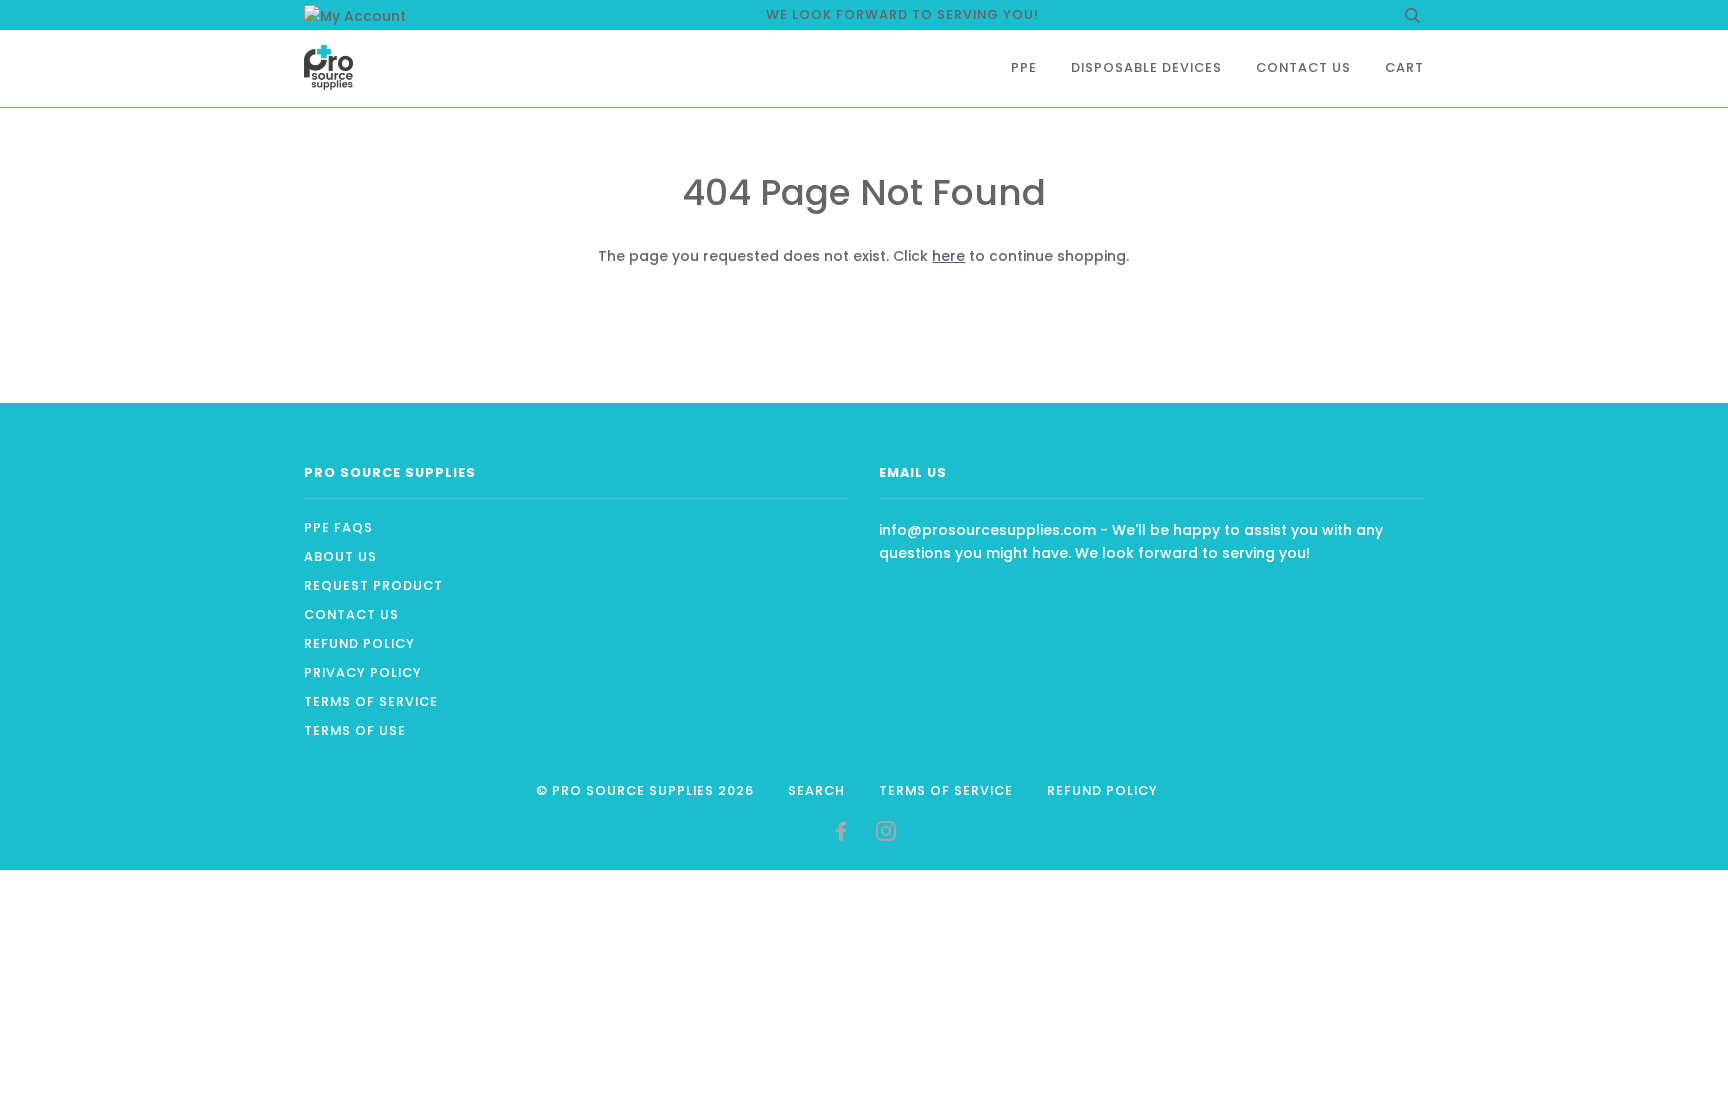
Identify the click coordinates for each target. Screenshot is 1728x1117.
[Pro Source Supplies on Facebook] (841, 834)
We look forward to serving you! (902, 14)
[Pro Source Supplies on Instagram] (886, 834)
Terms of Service (371, 701)
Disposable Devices (1146, 67)
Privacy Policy (363, 672)
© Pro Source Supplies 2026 (645, 790)
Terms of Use (355, 730)
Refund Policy (359, 643)
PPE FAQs (338, 527)
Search (816, 790)
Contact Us (1303, 67)
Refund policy (1102, 790)
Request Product (373, 585)
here (948, 256)
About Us (340, 556)
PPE (1024, 67)
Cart (1404, 67)
